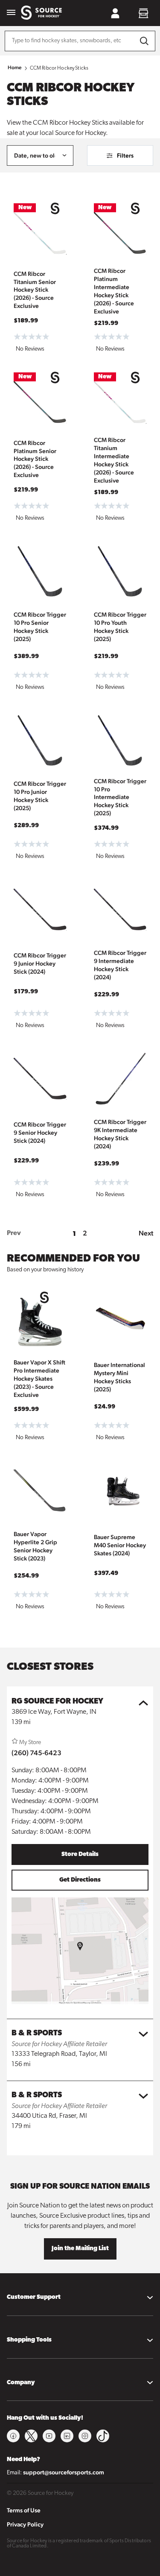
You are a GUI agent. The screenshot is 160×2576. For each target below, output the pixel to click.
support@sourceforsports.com (64, 2472)
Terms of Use (24, 2510)
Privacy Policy (25, 2524)
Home (15, 67)
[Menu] (11, 13)
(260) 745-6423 (36, 1753)
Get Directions (80, 1880)
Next (146, 1233)
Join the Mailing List (80, 2249)
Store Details (80, 1854)
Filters (125, 155)
